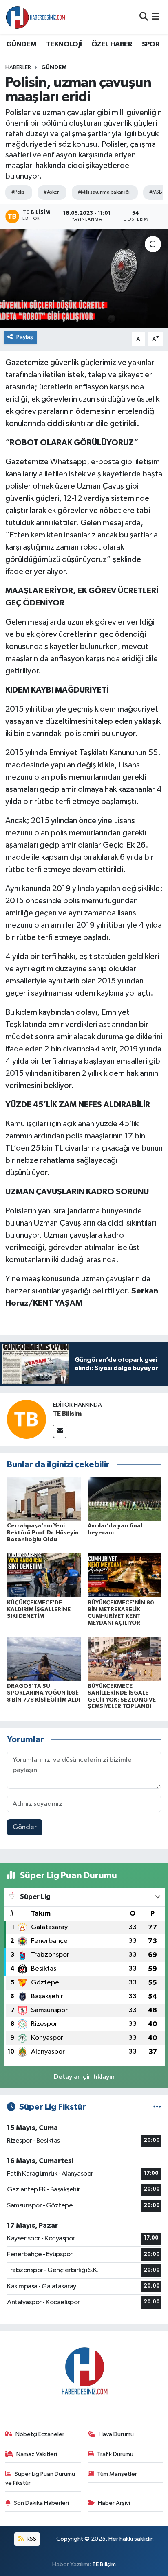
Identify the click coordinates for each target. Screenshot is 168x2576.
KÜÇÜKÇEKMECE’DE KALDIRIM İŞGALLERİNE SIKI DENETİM (39, 1610)
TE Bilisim (67, 1414)
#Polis (18, 192)
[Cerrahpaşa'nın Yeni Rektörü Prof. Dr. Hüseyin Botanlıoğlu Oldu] (44, 1499)
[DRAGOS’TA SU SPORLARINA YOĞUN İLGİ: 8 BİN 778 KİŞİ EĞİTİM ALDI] (44, 1659)
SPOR (151, 44)
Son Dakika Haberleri (41, 2503)
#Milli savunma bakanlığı (104, 192)
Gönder (25, 1827)
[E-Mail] (60, 1431)
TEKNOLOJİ (64, 44)
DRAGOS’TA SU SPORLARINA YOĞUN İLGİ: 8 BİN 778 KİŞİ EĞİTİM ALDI (44, 1693)
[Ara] (144, 17)
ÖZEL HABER (112, 44)
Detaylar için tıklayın (84, 2077)
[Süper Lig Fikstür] (157, 2107)
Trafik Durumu (115, 2454)
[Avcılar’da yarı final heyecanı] (125, 1499)
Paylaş (25, 337)
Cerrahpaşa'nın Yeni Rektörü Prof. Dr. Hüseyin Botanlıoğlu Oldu (43, 1533)
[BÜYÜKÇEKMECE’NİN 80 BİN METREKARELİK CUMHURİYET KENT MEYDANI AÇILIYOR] (125, 1575)
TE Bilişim (104, 2564)
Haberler (18, 68)
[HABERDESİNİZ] (36, 17)
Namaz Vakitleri (37, 2454)
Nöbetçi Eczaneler (40, 2434)
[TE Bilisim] (27, 1419)
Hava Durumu (116, 2434)
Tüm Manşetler (117, 2474)
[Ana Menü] (156, 17)
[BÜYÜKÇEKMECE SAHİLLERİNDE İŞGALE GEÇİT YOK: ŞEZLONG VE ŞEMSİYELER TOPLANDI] (125, 1659)
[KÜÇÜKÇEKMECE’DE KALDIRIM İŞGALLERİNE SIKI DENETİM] (44, 1575)
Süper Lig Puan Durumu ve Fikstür (40, 2479)
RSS (31, 2539)
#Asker (51, 192)
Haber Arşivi (114, 2503)
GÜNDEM (21, 44)
